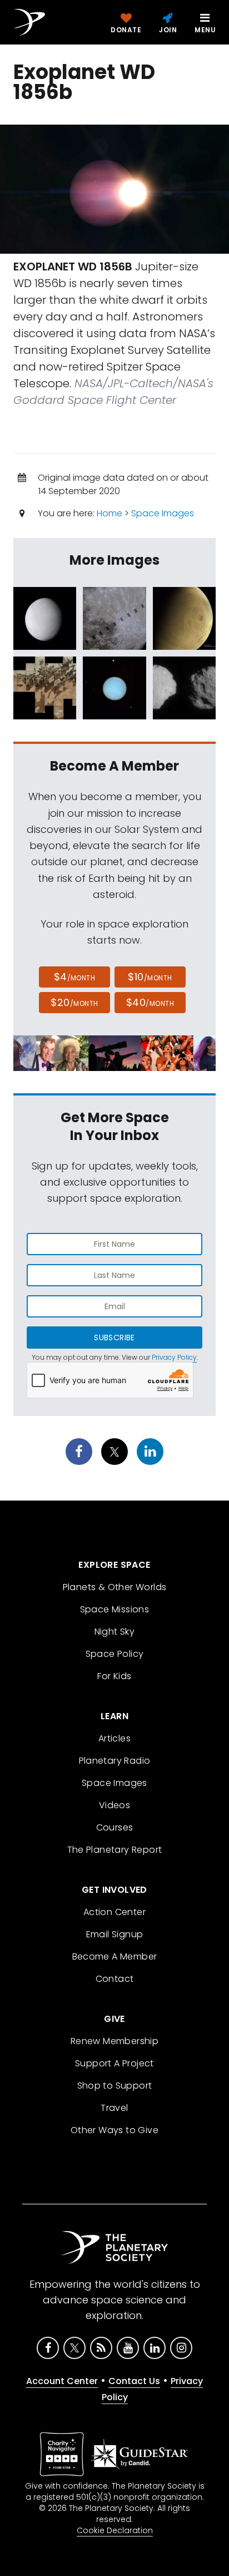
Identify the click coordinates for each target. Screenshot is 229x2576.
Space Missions (115, 1609)
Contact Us (134, 2381)
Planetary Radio (115, 1761)
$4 (75, 977)
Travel (114, 2108)
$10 (150, 977)
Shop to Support (115, 2086)
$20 (74, 1002)
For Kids (114, 1676)
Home (109, 513)
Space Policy (115, 1654)
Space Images (163, 513)
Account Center (62, 2381)
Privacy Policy (174, 1357)
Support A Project (114, 2063)
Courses (115, 1827)
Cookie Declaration (115, 2530)
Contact (115, 1979)
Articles (114, 1738)
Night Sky (115, 1632)
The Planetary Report (115, 1850)
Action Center (114, 1912)
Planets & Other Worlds (115, 1587)
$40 (150, 1002)
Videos (114, 1805)
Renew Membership (114, 2041)
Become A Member (115, 1956)
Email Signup (115, 1934)
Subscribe (114, 1338)
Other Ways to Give (114, 2130)
